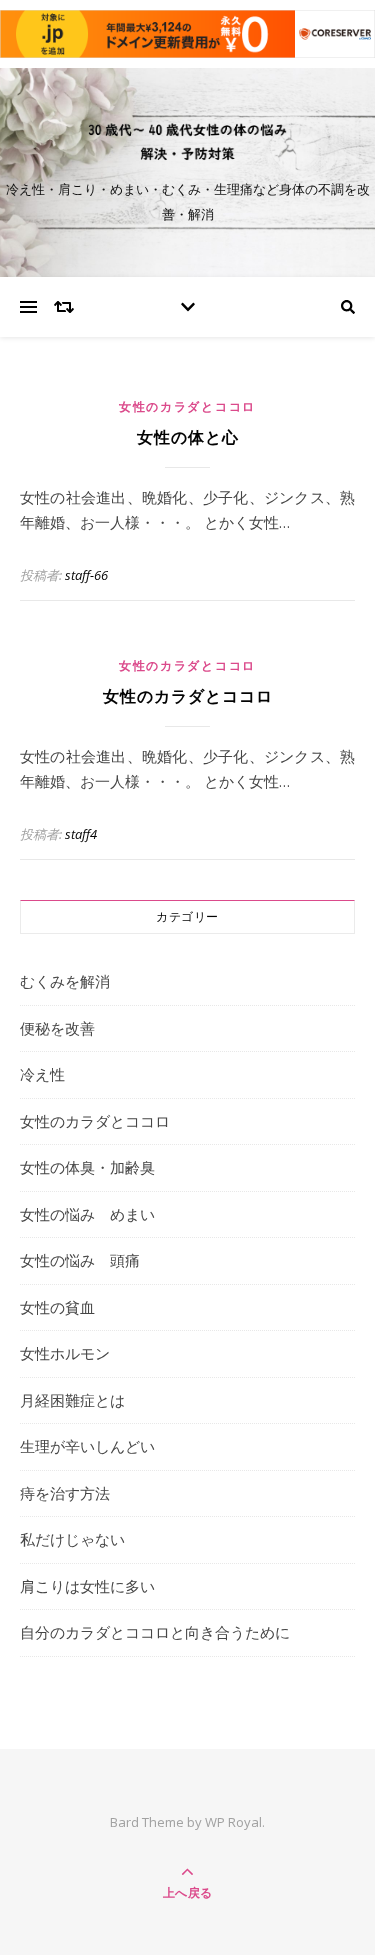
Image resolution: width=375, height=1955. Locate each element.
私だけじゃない (72, 1539)
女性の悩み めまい (87, 1214)
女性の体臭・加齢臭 (87, 1167)
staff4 (81, 834)
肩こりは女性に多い (87, 1586)
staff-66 (86, 575)
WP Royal (233, 1822)
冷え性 (42, 1074)
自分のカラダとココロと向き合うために (155, 1632)
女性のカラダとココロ (187, 406)
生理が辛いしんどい (87, 1446)
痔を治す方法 (65, 1493)
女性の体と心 (188, 437)
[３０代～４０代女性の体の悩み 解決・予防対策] (188, 142)
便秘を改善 (57, 1028)
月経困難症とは (72, 1400)
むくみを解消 (65, 981)
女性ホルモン (65, 1353)
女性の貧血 (57, 1307)
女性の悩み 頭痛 (80, 1260)
